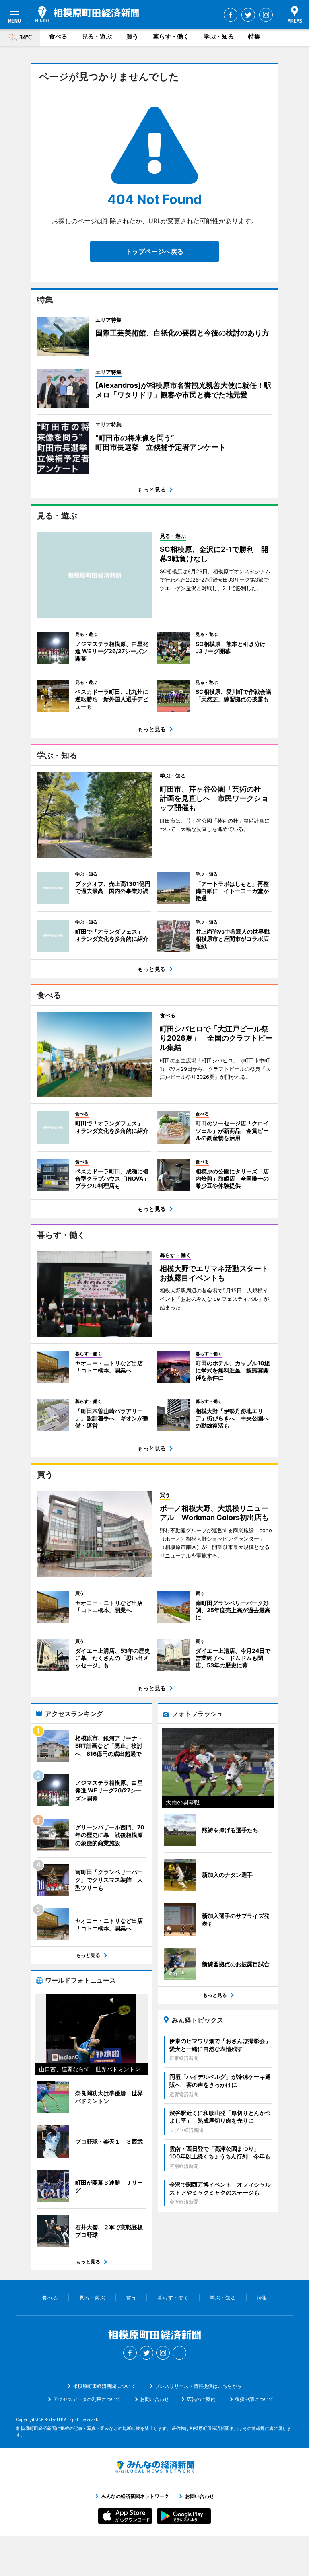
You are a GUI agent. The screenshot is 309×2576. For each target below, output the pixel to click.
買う (132, 36)
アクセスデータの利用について (87, 2399)
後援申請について (254, 2399)
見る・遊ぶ (97, 36)
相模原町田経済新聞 (87, 14)
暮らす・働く (171, 36)
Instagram (266, 15)
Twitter (248, 15)
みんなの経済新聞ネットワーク (154, 2467)
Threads (179, 2353)
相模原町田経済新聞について (104, 2386)
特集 (254, 36)
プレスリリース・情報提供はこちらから (198, 2386)
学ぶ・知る (219, 36)
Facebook (231, 15)
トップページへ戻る (154, 251)
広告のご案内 (201, 2399)
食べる (58, 36)
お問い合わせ (154, 2399)
